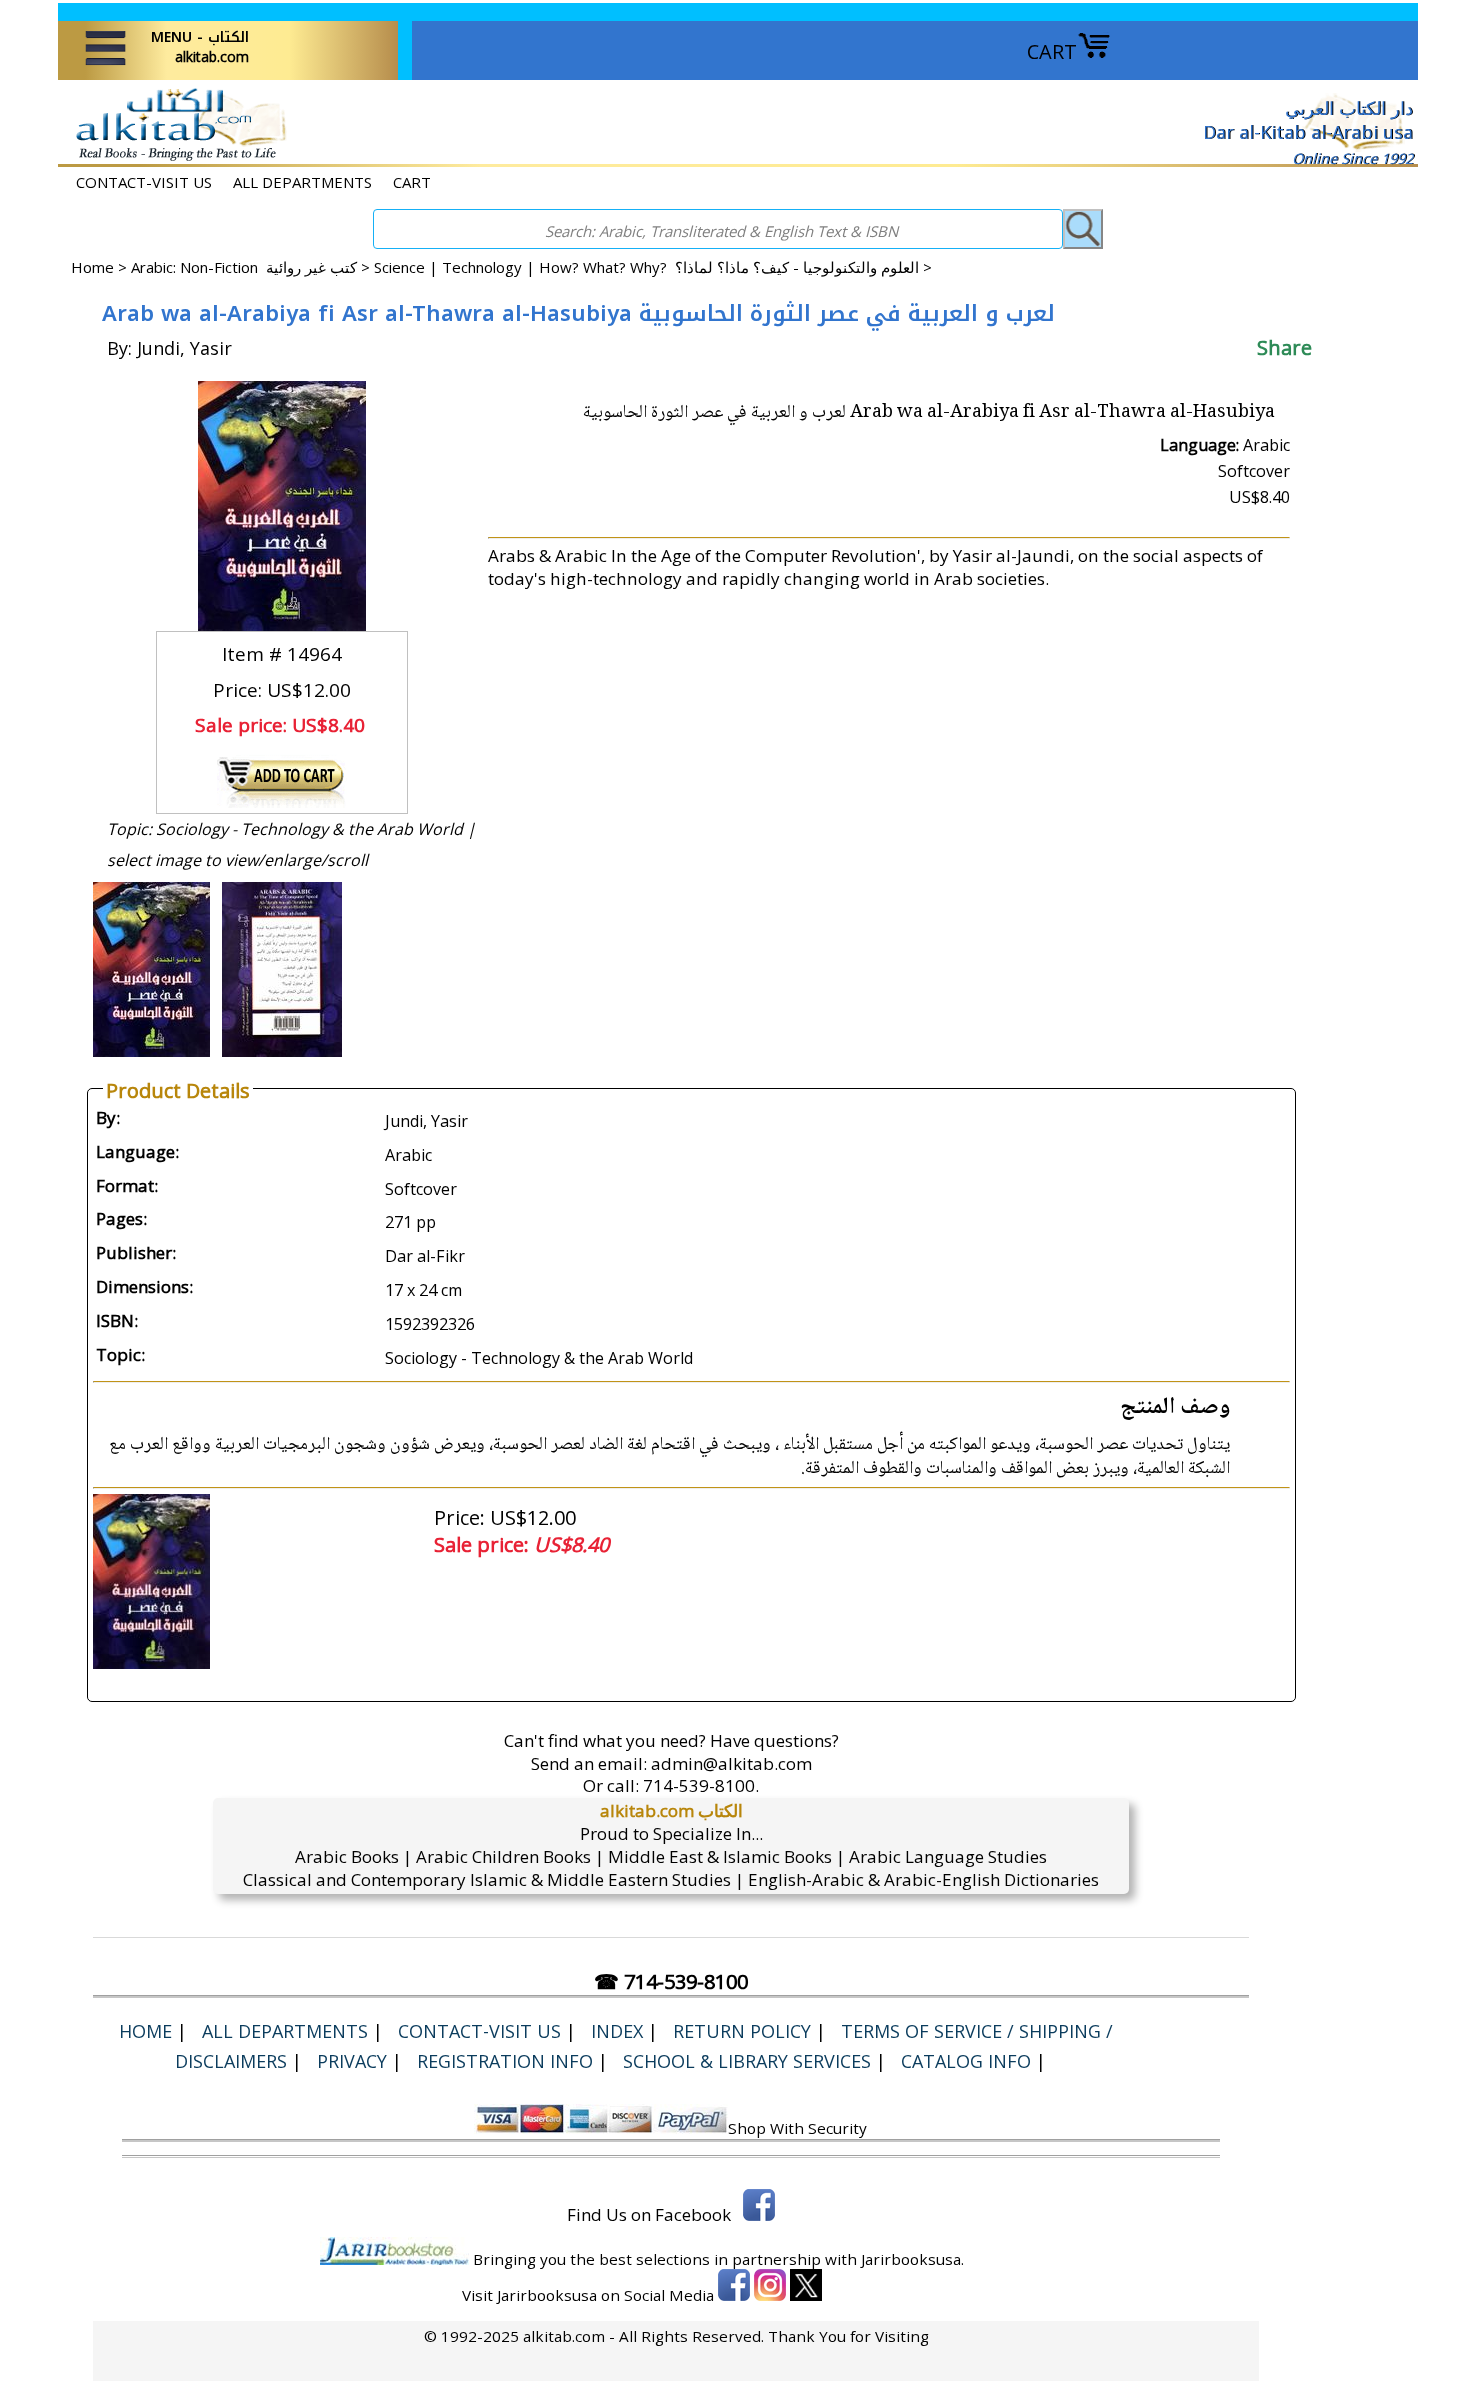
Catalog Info (966, 2061)
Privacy (352, 2061)
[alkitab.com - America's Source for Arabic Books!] (175, 158)
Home (92, 267)
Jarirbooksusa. (912, 2259)
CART (1052, 51)
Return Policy (742, 2031)
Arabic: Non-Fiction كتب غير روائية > (252, 267)
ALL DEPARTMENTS (302, 182)
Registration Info (505, 2061)
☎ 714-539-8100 (671, 1981)
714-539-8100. (701, 1785)
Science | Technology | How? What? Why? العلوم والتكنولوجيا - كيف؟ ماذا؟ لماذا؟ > (653, 267)
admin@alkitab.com (731, 1763)
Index (617, 2031)
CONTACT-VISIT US (144, 182)
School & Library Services (747, 2061)
